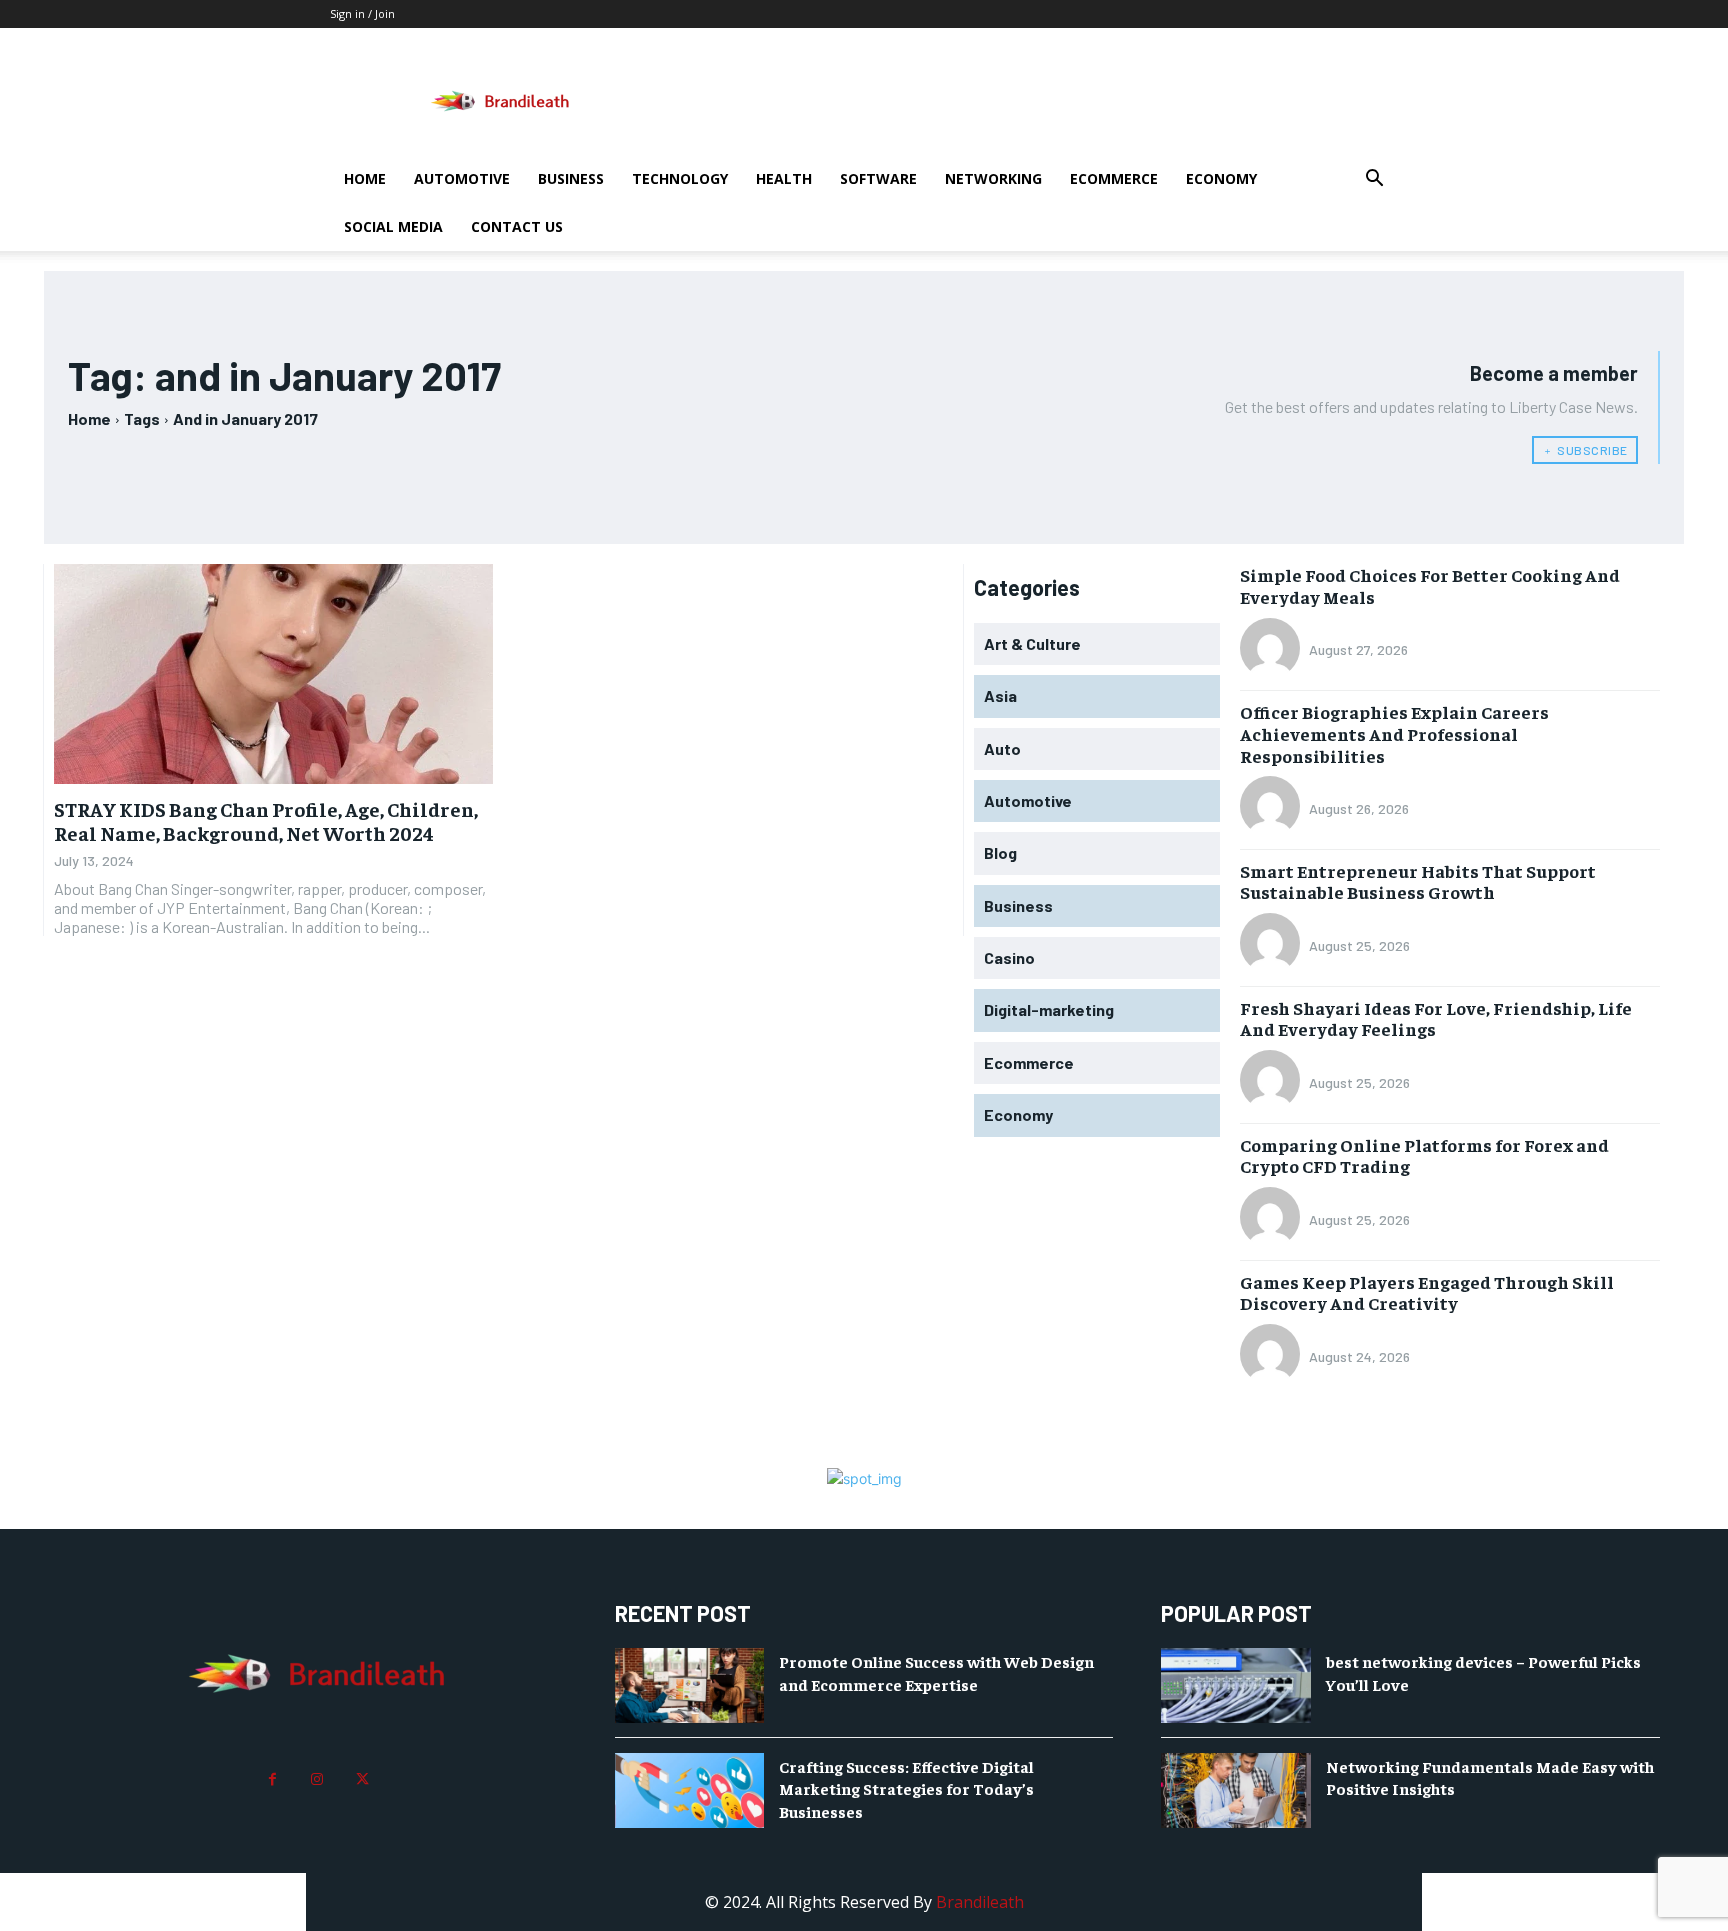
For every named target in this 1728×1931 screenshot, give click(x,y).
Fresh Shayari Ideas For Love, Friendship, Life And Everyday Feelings (1436, 1018)
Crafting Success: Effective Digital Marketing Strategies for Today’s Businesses (906, 1788)
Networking (993, 178)
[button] (1374, 180)
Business (571, 178)
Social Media (393, 226)
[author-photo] (1273, 650)
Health (784, 178)
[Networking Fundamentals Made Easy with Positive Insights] (1236, 1790)
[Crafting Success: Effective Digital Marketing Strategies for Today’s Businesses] (690, 1790)
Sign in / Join (362, 13)
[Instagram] (317, 1779)
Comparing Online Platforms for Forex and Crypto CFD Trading (1424, 1155)
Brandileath (980, 1902)
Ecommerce (1114, 178)
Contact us (517, 226)
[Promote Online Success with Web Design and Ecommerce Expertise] (690, 1685)
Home (365, 178)
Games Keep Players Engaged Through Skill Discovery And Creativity (1427, 1292)
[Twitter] (362, 1779)
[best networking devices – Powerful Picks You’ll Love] (1236, 1685)
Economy (1221, 178)
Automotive (462, 178)
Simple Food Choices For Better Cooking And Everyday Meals (1430, 585)
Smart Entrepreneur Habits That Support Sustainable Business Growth (1418, 881)
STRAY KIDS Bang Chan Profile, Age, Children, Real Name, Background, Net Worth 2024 (266, 820)
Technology (680, 178)
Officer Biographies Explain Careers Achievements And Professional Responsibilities (1394, 733)
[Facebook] (272, 1779)
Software (878, 178)
